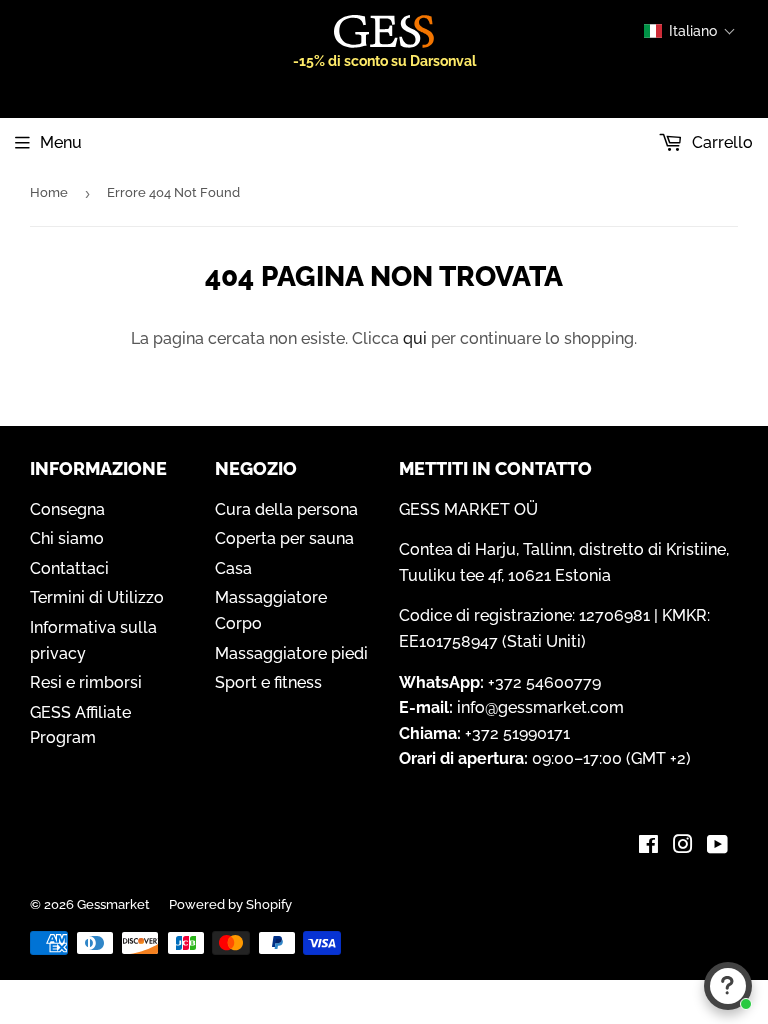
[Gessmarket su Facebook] (648, 846)
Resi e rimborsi (86, 682)
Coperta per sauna (284, 538)
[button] (690, 31)
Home (49, 192)
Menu (61, 142)
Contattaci (69, 568)
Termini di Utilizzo (97, 597)
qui (415, 338)
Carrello (720, 142)
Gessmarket (113, 904)
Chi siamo (67, 538)
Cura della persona (286, 509)
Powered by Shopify (230, 904)
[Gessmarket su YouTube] (717, 846)
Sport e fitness (268, 682)
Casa (233, 568)
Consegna (67, 509)
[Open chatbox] (728, 986)
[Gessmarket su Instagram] (683, 846)
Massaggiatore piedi (291, 653)
